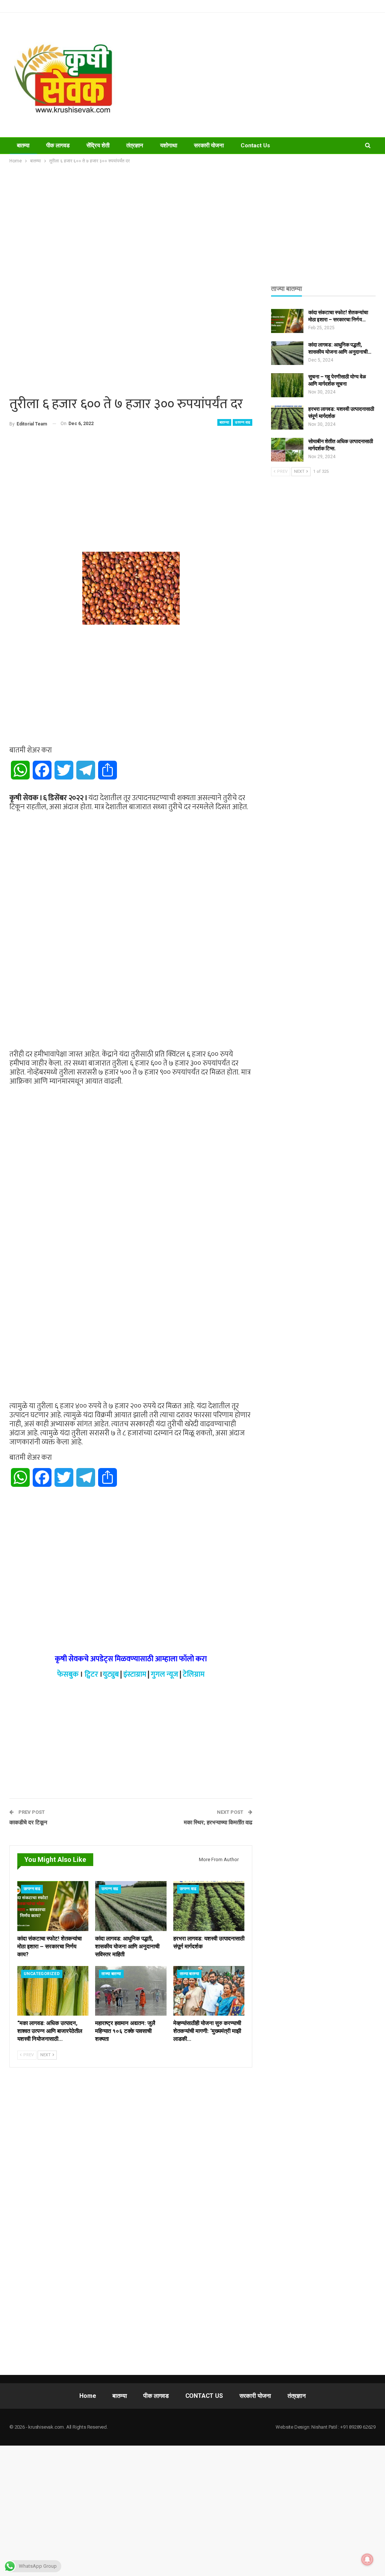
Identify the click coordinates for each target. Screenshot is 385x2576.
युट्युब (111, 1674)
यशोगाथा (169, 145)
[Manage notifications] (367, 2559)
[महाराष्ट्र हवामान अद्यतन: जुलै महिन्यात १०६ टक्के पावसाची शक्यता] (131, 1991)
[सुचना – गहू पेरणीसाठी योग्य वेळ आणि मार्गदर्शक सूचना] (287, 385)
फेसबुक (68, 1674)
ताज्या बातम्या (111, 1974)
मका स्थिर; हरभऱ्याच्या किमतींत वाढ (218, 1822)
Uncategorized (42, 1974)
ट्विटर (91, 1674)
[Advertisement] (257, 75)
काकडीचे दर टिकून (28, 1822)
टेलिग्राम (194, 1674)
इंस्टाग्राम (135, 1674)
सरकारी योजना (209, 145)
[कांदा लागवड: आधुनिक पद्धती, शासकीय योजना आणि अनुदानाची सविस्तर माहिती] (131, 1906)
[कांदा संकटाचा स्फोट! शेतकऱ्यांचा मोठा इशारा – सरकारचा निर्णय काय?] (53, 1906)
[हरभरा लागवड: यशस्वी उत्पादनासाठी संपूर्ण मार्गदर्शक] (209, 1906)
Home (88, 2396)
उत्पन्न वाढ (243, 422)
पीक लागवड (58, 145)
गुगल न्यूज (164, 1674)
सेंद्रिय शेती (98, 145)
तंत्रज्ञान (135, 145)
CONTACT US (204, 2396)
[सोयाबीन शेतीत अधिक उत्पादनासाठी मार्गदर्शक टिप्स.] (287, 450)
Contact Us (255, 145)
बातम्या (23, 145)
